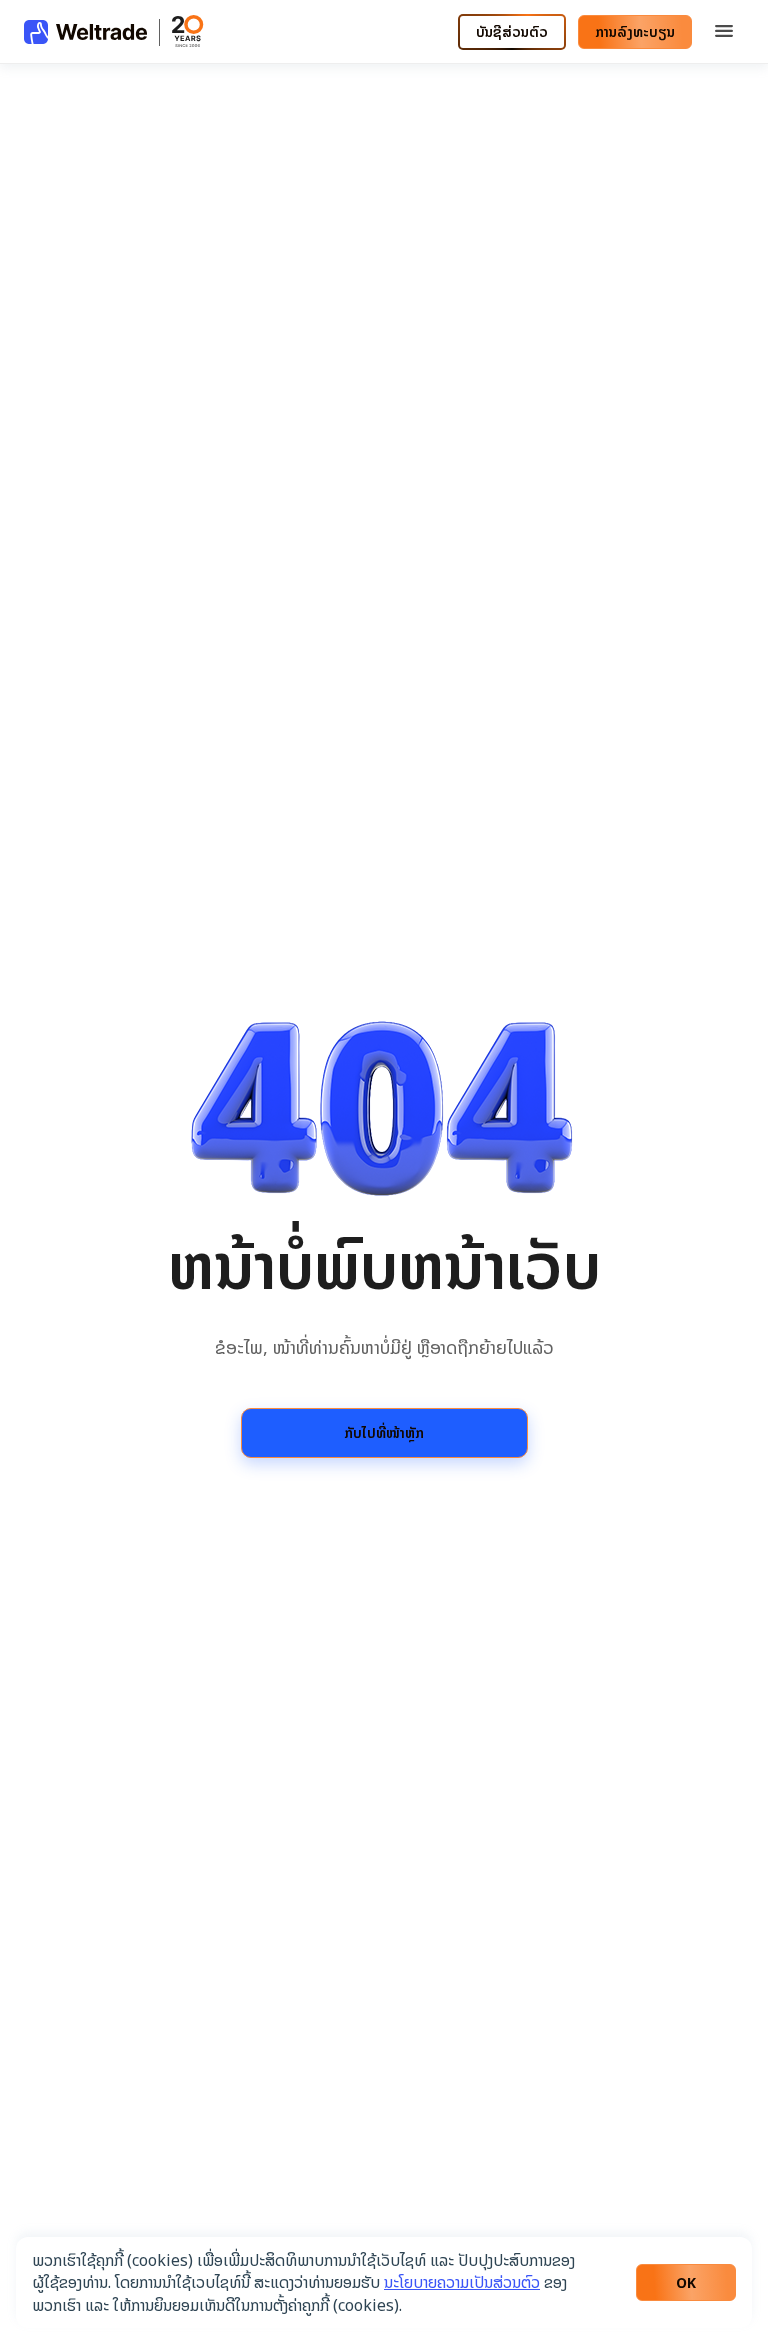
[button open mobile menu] (724, 32)
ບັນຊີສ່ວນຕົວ (512, 31)
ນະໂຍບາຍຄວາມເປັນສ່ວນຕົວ (462, 2282)
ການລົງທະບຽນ (635, 31)
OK (686, 2282)
